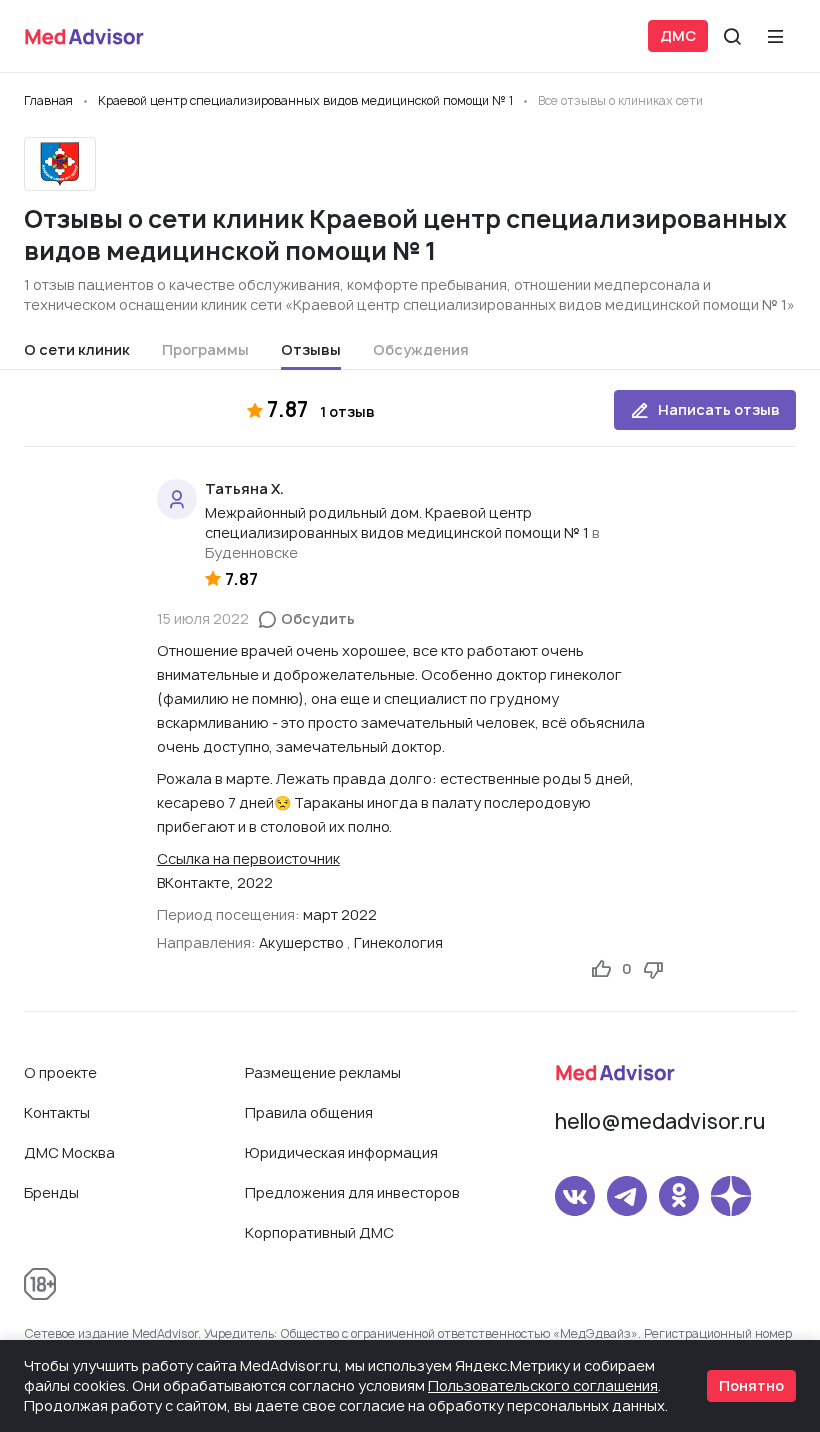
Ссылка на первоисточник (248, 858)
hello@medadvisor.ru (660, 1121)
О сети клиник (77, 349)
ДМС (678, 35)
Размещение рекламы (323, 1072)
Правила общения (309, 1112)
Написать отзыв (719, 409)
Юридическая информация (341, 1152)
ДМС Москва (69, 1152)
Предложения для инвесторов (352, 1192)
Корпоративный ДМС (319, 1232)
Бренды (51, 1192)
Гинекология (398, 942)
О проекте (60, 1072)
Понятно (751, 1385)
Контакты (57, 1112)
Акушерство (301, 942)
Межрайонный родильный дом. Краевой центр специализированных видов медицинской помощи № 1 (397, 522)
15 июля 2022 (203, 618)
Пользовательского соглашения (543, 1385)
